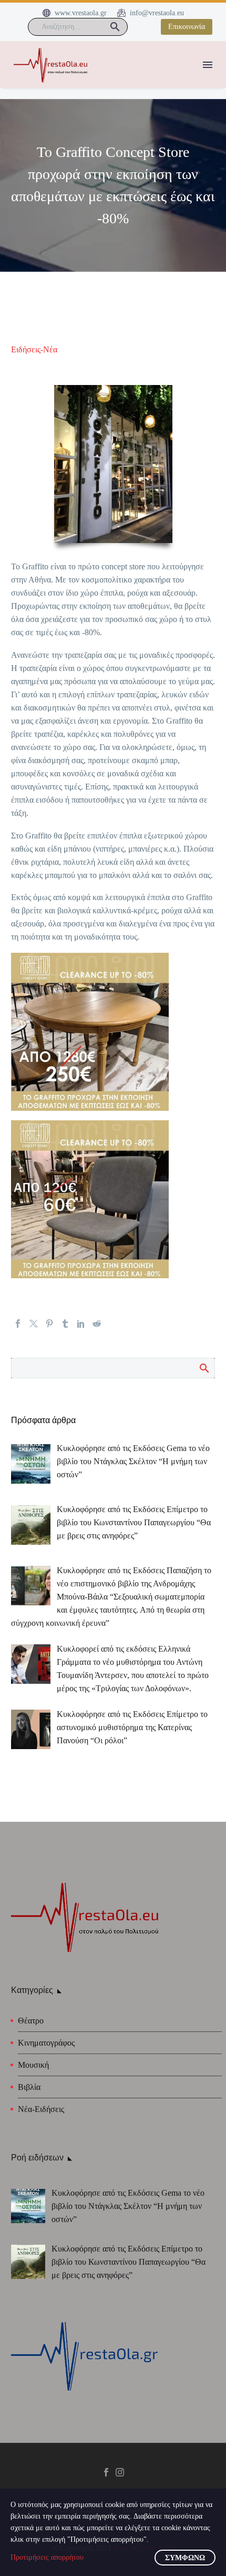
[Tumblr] (65, 1324)
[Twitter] (34, 1324)
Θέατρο (31, 2021)
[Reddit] (97, 1324)
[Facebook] (18, 1324)
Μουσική (33, 2065)
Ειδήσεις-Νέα (34, 349)
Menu (208, 65)
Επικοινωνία (187, 27)
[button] (115, 27)
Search (204, 1368)
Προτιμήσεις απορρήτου (47, 2557)
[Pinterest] (49, 1324)
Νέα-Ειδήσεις (41, 2109)
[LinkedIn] (81, 1324)
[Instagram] (120, 2472)
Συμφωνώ (185, 2558)
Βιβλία (29, 2087)
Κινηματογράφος (46, 2043)
